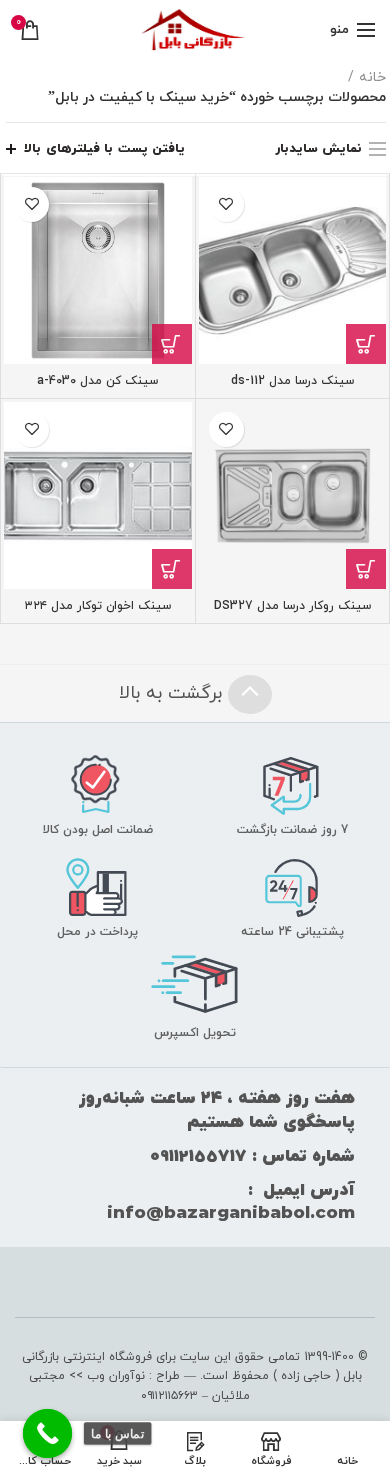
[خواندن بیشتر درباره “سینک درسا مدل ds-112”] (366, 344)
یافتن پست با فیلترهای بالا (104, 149)
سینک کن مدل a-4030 (97, 381)
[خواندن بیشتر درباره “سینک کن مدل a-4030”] (172, 344)
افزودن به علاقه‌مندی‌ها (226, 204)
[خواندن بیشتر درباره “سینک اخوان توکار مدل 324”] (172, 569)
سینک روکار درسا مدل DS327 (292, 606)
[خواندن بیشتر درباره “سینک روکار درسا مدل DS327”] (366, 569)
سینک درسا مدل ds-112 (292, 381)
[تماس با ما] (48, 1434)
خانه (372, 77)
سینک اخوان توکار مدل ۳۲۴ (98, 606)
